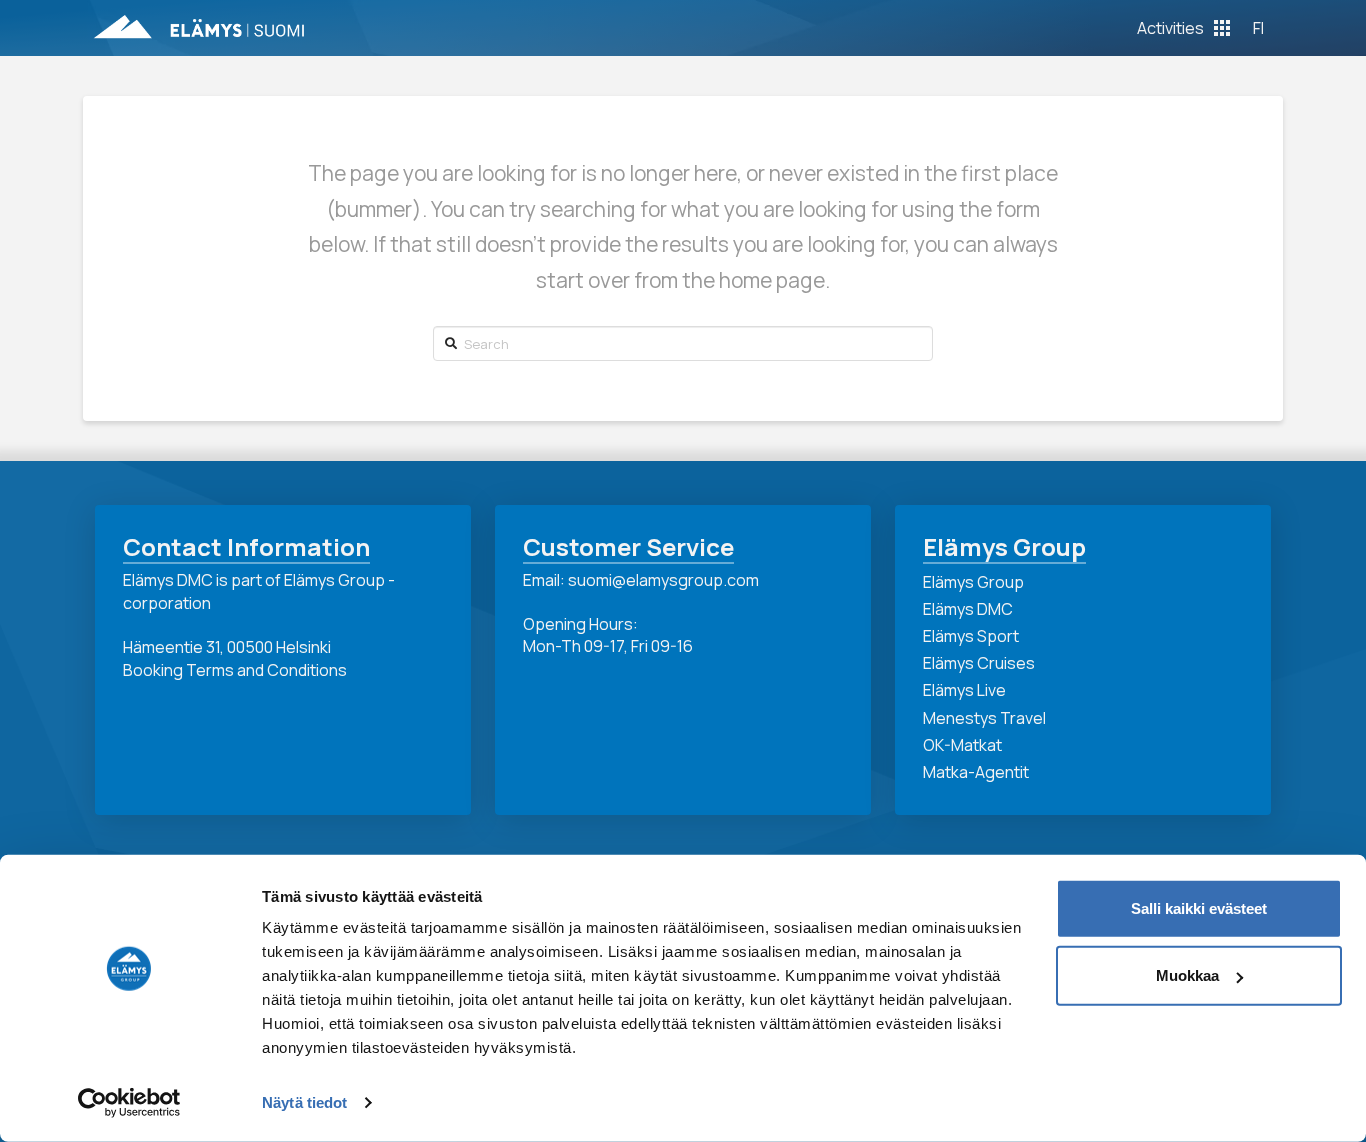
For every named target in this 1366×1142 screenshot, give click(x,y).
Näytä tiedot (304, 1102)
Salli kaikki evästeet (1199, 908)
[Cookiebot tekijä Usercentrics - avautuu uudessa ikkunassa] (129, 1103)
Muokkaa (1187, 975)
